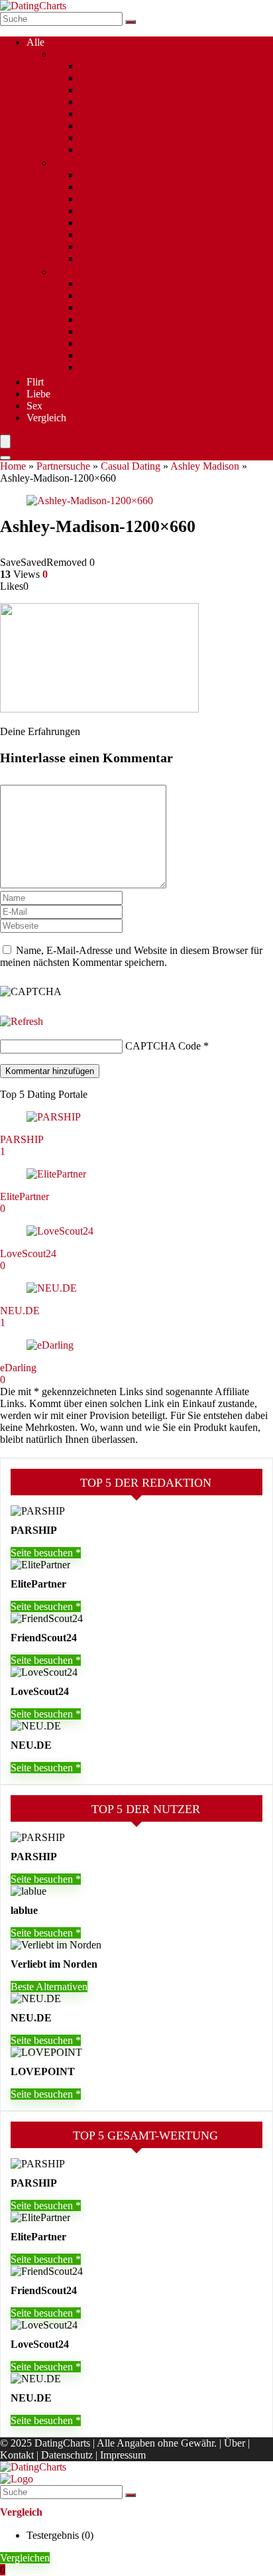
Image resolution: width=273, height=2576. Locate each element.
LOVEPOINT (43, 2071)
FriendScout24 (44, 1638)
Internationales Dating (126, 187)
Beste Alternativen (49, 1987)
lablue (24, 1910)
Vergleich (46, 418)
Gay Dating (104, 223)
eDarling (18, 1368)
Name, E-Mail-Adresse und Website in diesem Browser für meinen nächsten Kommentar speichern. (131, 956)
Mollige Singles (112, 138)
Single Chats (106, 102)
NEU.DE (20, 1311)
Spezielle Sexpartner (122, 296)
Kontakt (17, 2455)
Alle (35, 42)
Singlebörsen (80, 54)
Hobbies (97, 331)
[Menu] (5, 441)
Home (13, 466)
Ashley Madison (205, 466)
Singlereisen (105, 367)
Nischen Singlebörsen (125, 343)
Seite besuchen (43, 1553)
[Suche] (131, 22)
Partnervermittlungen (97, 163)
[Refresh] (22, 1021)
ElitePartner (25, 1196)
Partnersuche (63, 466)
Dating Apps (106, 66)
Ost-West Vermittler (121, 235)
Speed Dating (108, 355)
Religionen (102, 211)
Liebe (38, 394)
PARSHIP (22, 1139)
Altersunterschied (116, 150)
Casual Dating (83, 272)
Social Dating (108, 90)
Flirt (35, 382)
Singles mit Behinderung (131, 284)
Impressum (123, 2455)
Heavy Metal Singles (123, 258)
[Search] (5, 458)
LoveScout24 (28, 1254)
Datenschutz (67, 2455)
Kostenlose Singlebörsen (131, 78)
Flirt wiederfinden (117, 307)
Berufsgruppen (111, 199)
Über (235, 2443)
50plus (93, 126)
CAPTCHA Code (163, 1046)
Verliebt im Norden (54, 1964)
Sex (34, 406)
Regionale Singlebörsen (129, 114)
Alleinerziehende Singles (132, 175)
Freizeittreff (104, 319)
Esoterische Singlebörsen (132, 246)
